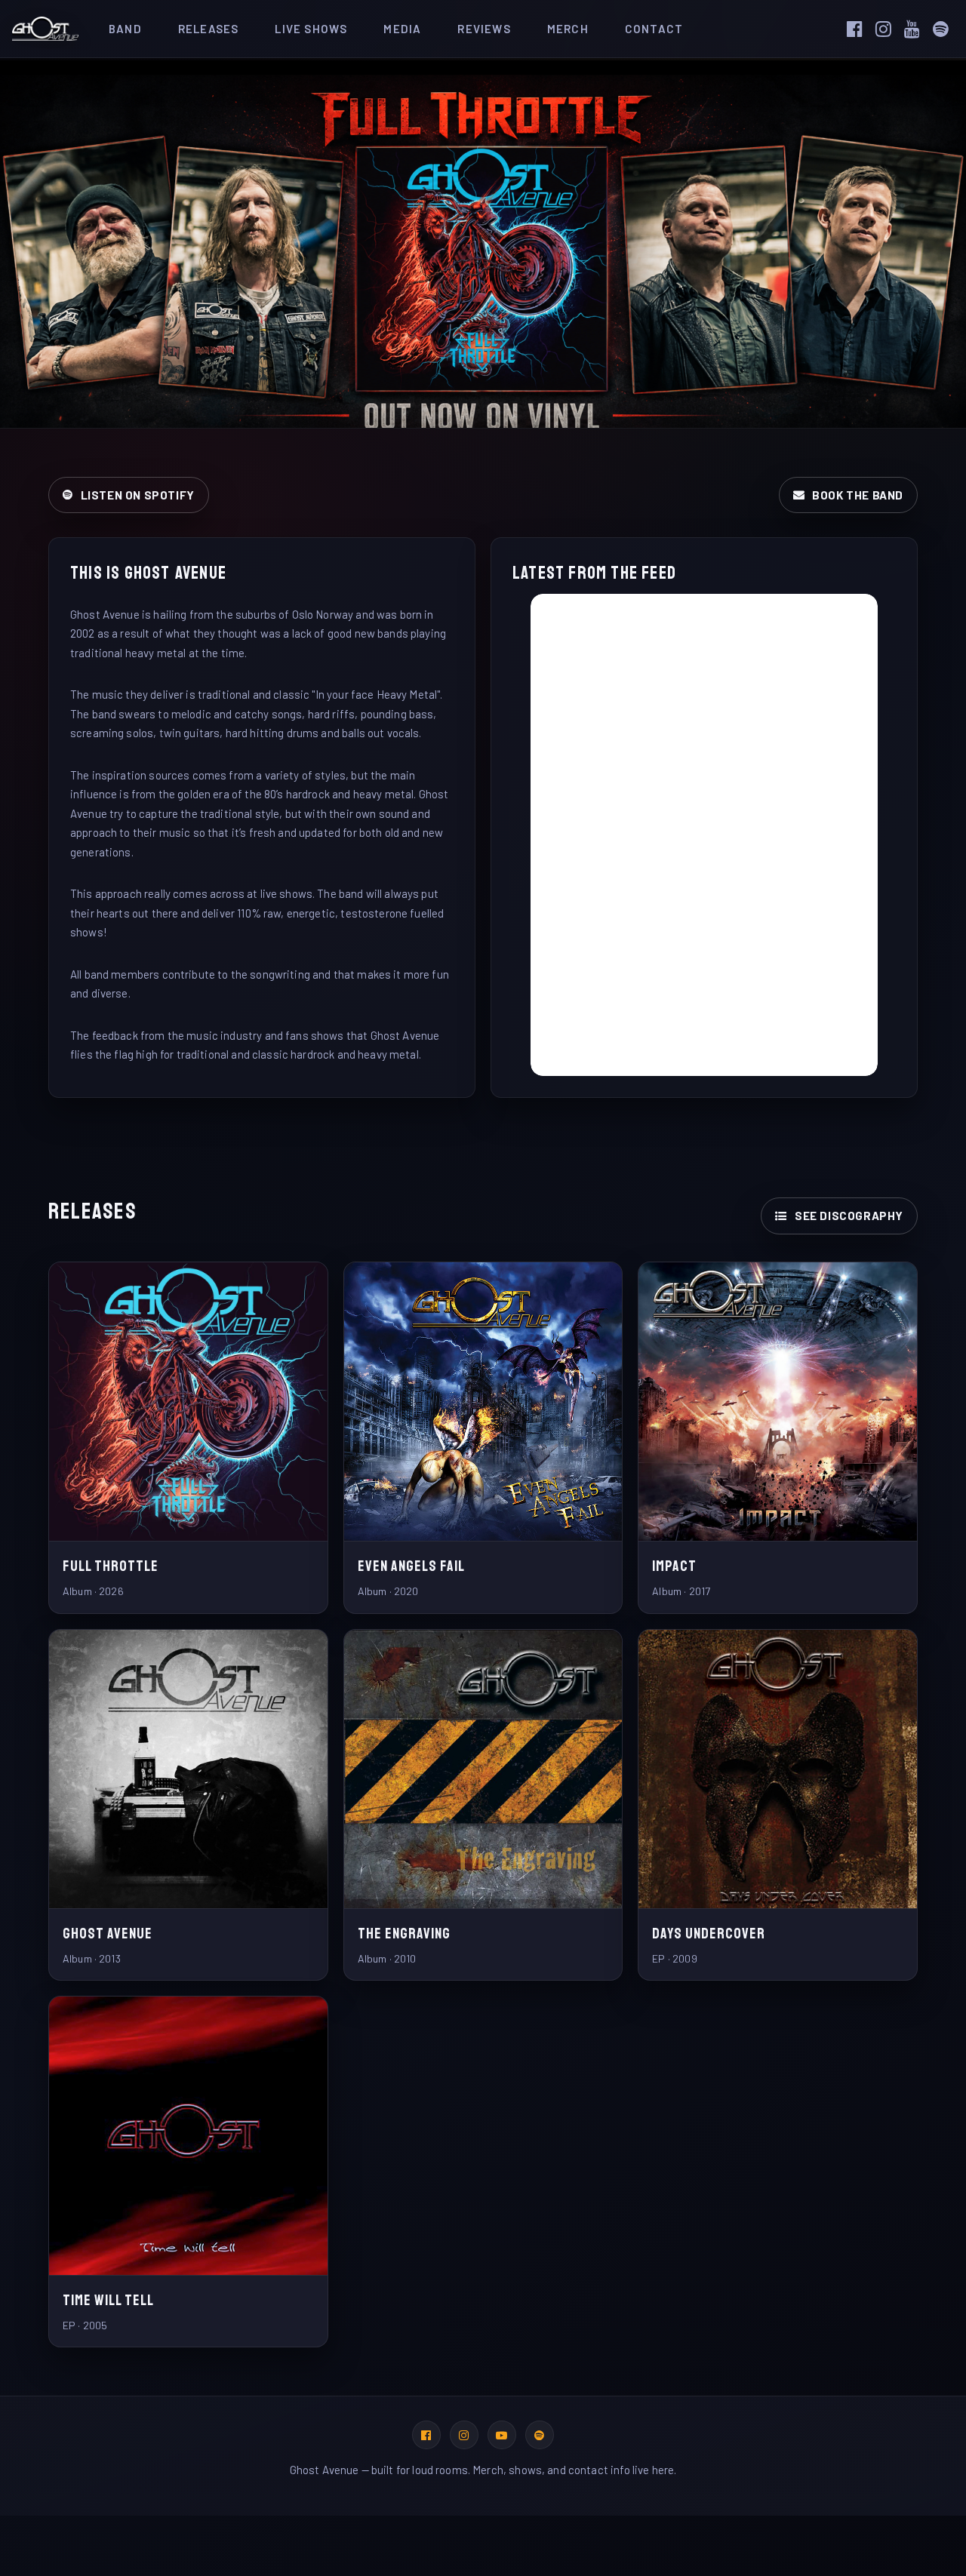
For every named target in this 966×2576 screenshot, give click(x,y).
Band (125, 29)
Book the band (858, 495)
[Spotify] (946, 29)
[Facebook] (860, 29)
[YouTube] (917, 29)
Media (402, 29)
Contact (654, 29)
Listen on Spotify (138, 495)
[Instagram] (888, 29)
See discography (849, 1216)
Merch (568, 29)
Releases (209, 29)
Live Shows (311, 29)
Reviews (484, 29)
